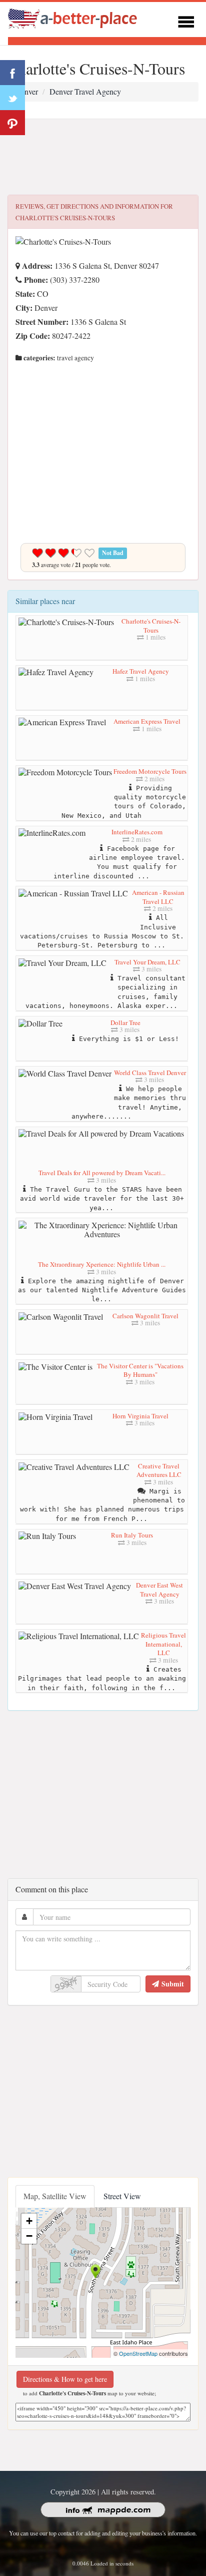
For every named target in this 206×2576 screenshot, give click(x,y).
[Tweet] (12, 98)
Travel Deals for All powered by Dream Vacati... (102, 1173)
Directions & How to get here (65, 2379)
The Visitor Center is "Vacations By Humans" (140, 1370)
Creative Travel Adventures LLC (159, 1470)
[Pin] (12, 123)
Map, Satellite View (55, 2196)
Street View (122, 2196)
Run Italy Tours (132, 1535)
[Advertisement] (103, 157)
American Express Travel (147, 721)
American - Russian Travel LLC (158, 897)
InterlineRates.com (137, 832)
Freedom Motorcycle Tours (150, 771)
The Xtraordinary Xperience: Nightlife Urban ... (102, 1264)
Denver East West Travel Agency (159, 1590)
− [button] (29, 2236)
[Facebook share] (12, 73)
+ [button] (29, 2221)
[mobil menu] (186, 20)
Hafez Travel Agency (141, 671)
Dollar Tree (125, 1022)
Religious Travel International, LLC (163, 1644)
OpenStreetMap (138, 2353)
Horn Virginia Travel (140, 1416)
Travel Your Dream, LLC (147, 962)
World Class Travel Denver (150, 1073)
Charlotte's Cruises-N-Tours (151, 626)
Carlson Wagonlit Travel (145, 1316)
